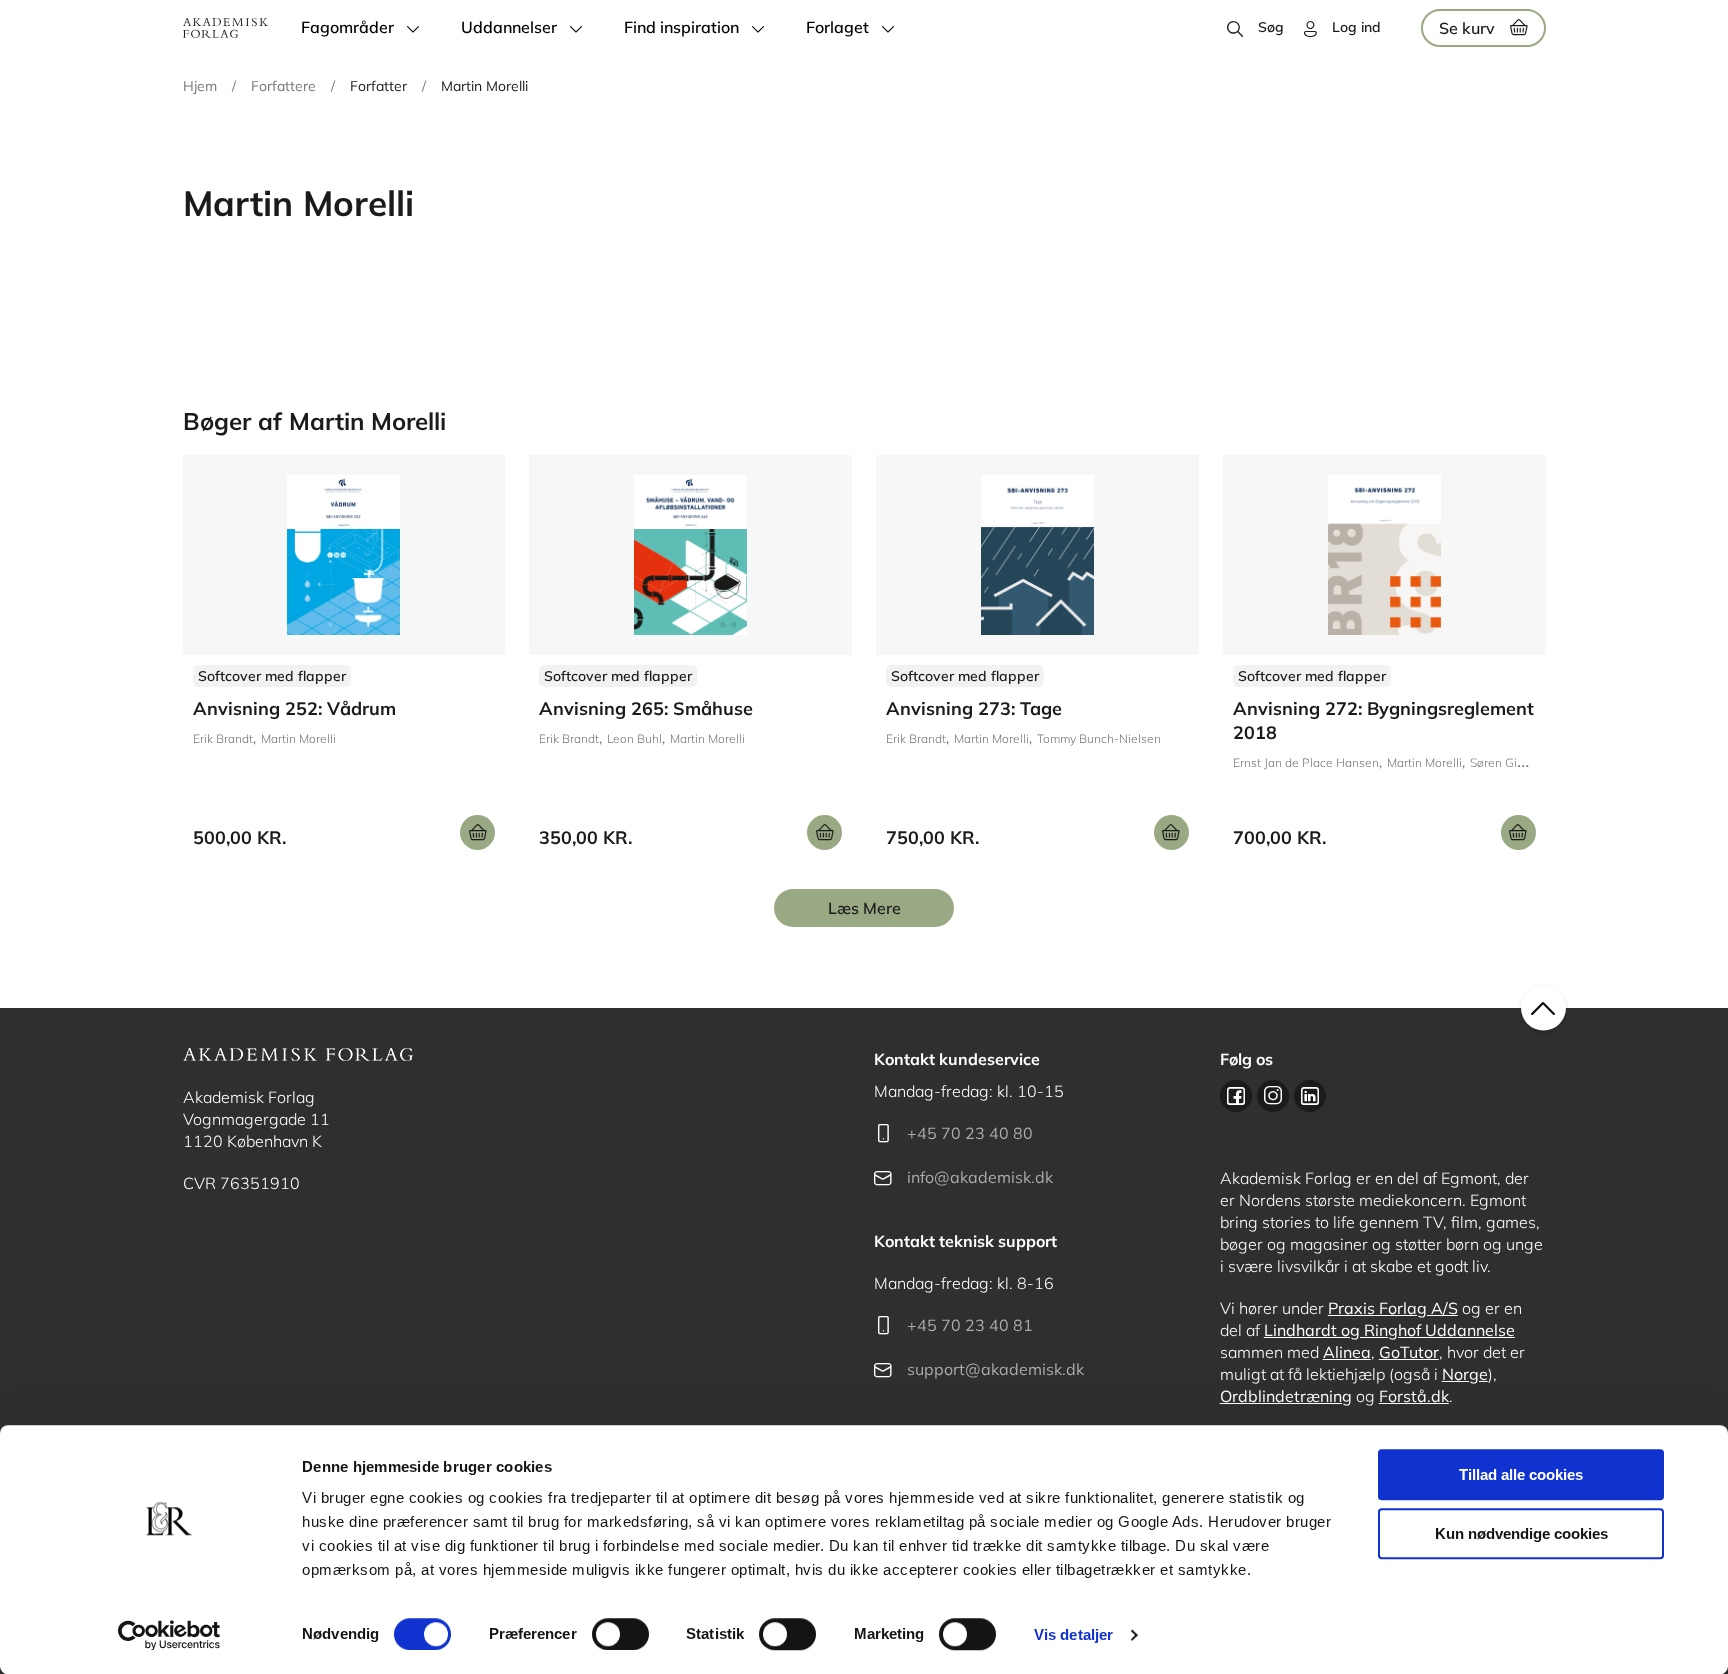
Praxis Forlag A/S (1393, 1308)
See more (344, 660)
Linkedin (1310, 1096)
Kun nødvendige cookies (1521, 1533)
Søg (1271, 27)
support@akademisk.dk (995, 1369)
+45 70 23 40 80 (970, 1133)
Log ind (1356, 27)
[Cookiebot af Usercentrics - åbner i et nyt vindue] (169, 1635)
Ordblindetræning (1286, 1396)
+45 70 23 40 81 (970, 1325)
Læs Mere (864, 908)
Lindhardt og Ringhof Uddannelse (1389, 1330)
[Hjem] (225, 28)
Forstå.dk (1414, 1396)
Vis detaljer (1073, 1634)
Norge (1465, 1374)
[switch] (620, 1634)
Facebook (1236, 1096)
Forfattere (283, 86)
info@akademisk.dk (980, 1177)
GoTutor (1409, 1352)
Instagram (1273, 1096)
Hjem (200, 86)
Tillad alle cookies (1521, 1474)
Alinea (1347, 1352)
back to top (1543, 1008)
